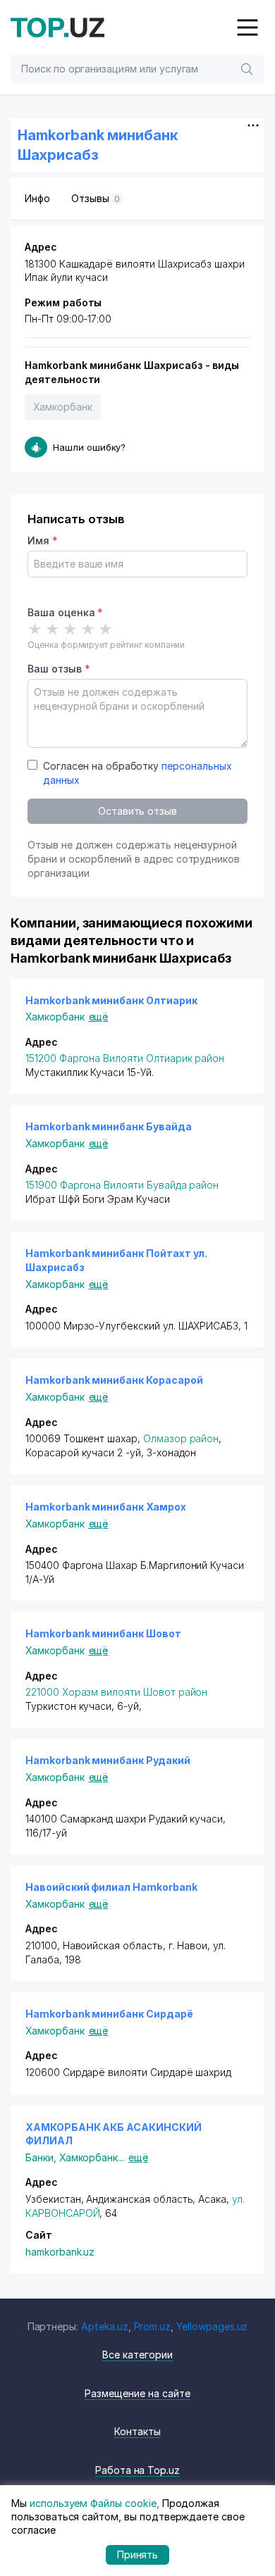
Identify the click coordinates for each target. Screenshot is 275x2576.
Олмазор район (181, 1438)
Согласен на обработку (137, 773)
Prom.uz (153, 2326)
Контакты (137, 2431)
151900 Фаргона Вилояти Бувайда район (122, 1185)
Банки (42, 2157)
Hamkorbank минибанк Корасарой (114, 1380)
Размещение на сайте (137, 2393)
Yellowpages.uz (212, 2326)
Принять (138, 2555)
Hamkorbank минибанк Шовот (103, 1633)
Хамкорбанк (63, 407)
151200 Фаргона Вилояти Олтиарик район (125, 1058)
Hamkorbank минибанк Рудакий (108, 1760)
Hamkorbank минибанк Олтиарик (111, 1000)
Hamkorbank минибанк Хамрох (106, 1507)
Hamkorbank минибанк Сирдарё (109, 2014)
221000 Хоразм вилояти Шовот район (116, 1692)
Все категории (137, 2355)
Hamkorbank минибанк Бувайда (109, 1126)
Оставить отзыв (137, 811)
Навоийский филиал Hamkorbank (111, 1887)
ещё (99, 1017)
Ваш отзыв (59, 669)
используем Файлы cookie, (94, 2503)
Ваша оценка (65, 612)
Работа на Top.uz (137, 2470)
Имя (43, 540)
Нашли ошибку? (89, 447)
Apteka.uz (105, 2326)
